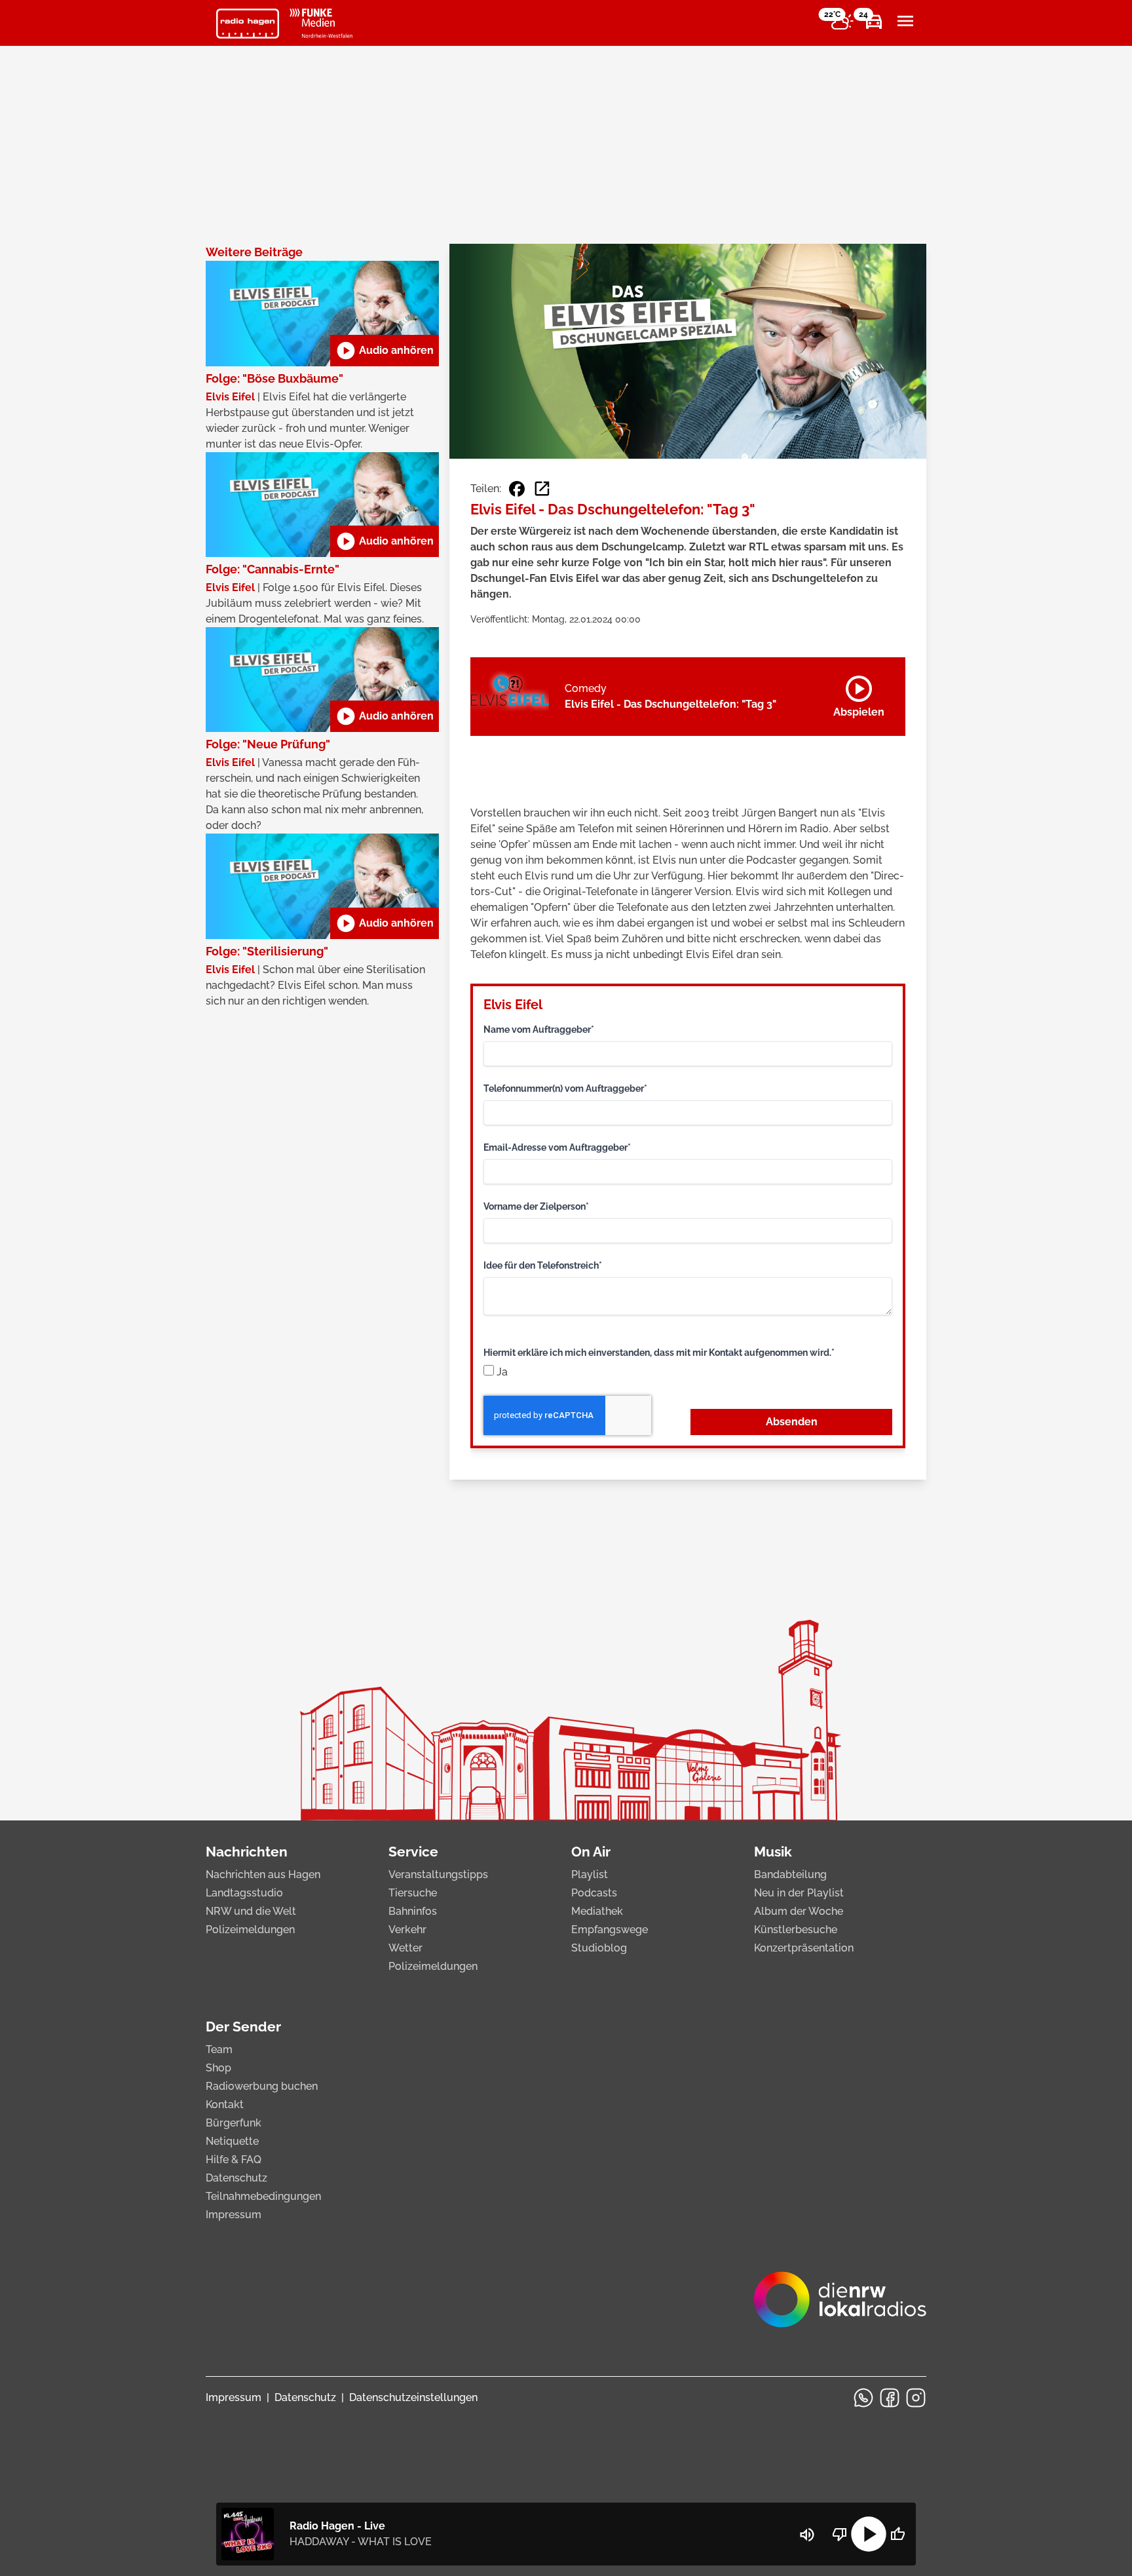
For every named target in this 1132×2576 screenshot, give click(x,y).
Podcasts (594, 1893)
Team (219, 2049)
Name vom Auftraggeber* (539, 1029)
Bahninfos (413, 1911)
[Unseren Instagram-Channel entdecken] (916, 2398)
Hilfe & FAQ (234, 2160)
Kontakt (225, 2105)
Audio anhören (385, 351)
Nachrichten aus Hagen (263, 1874)
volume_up (807, 2535)
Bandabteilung (790, 1874)
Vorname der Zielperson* (536, 1206)
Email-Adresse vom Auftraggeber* (557, 1147)
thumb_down (840, 2534)
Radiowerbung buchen (262, 2086)
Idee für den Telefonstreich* (543, 1265)
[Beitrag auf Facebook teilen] (517, 489)
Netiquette (232, 2141)
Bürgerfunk (234, 2123)
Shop (218, 2068)
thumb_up (897, 2534)
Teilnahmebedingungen (263, 2196)
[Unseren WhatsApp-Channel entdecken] (863, 2398)
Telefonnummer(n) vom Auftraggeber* (565, 1088)
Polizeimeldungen (250, 1930)
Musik (773, 1852)
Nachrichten (247, 1852)
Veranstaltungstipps (438, 1874)
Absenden (792, 1422)
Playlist (590, 1874)
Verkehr (407, 1930)
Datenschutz (236, 2178)
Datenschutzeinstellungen (413, 2397)
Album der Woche (799, 1911)
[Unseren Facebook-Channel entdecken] (890, 2398)
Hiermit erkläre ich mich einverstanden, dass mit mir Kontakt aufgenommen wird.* (659, 1353)
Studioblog (599, 1948)
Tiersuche (413, 1893)
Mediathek (597, 1911)
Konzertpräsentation (804, 1948)
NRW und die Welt (251, 1911)
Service (413, 1852)
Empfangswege (610, 1930)
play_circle (869, 2534)
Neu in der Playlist (799, 1893)
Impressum (234, 2215)
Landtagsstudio (244, 1893)
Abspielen (859, 694)
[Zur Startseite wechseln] (248, 24)
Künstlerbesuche (796, 1930)
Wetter (406, 1948)
